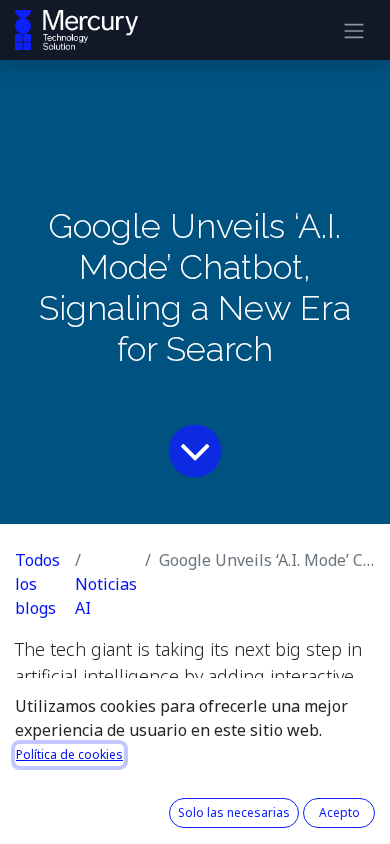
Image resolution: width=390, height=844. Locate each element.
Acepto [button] (339, 812)
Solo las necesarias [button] (234, 812)
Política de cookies (69, 754)
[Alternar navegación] (354, 30)
